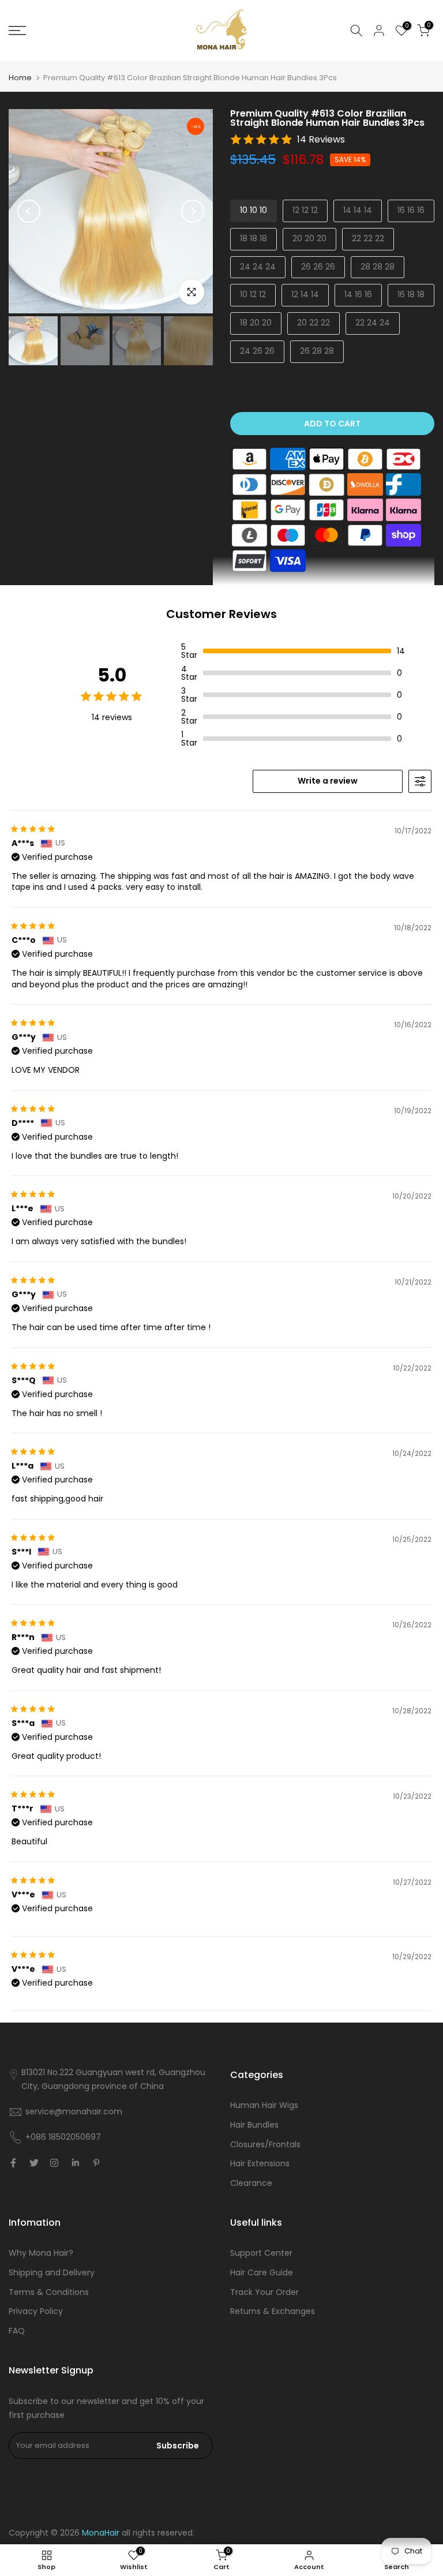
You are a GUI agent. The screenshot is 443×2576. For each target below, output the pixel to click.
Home (20, 78)
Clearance (251, 2183)
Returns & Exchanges (273, 2311)
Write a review (328, 781)
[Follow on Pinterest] (96, 2163)
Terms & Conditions (49, 2292)
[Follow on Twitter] (34, 2163)
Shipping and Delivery (52, 2272)
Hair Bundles (254, 2125)
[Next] (193, 211)
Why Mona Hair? (41, 2253)
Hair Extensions (260, 2163)
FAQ (17, 2331)
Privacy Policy (36, 2311)
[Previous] (29, 211)
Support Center (261, 2253)
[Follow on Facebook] (13, 2163)
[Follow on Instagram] (54, 2163)
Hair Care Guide (262, 2272)
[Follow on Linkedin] (75, 2163)
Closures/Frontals (265, 2144)
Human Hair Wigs (264, 2105)
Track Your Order (264, 2292)
